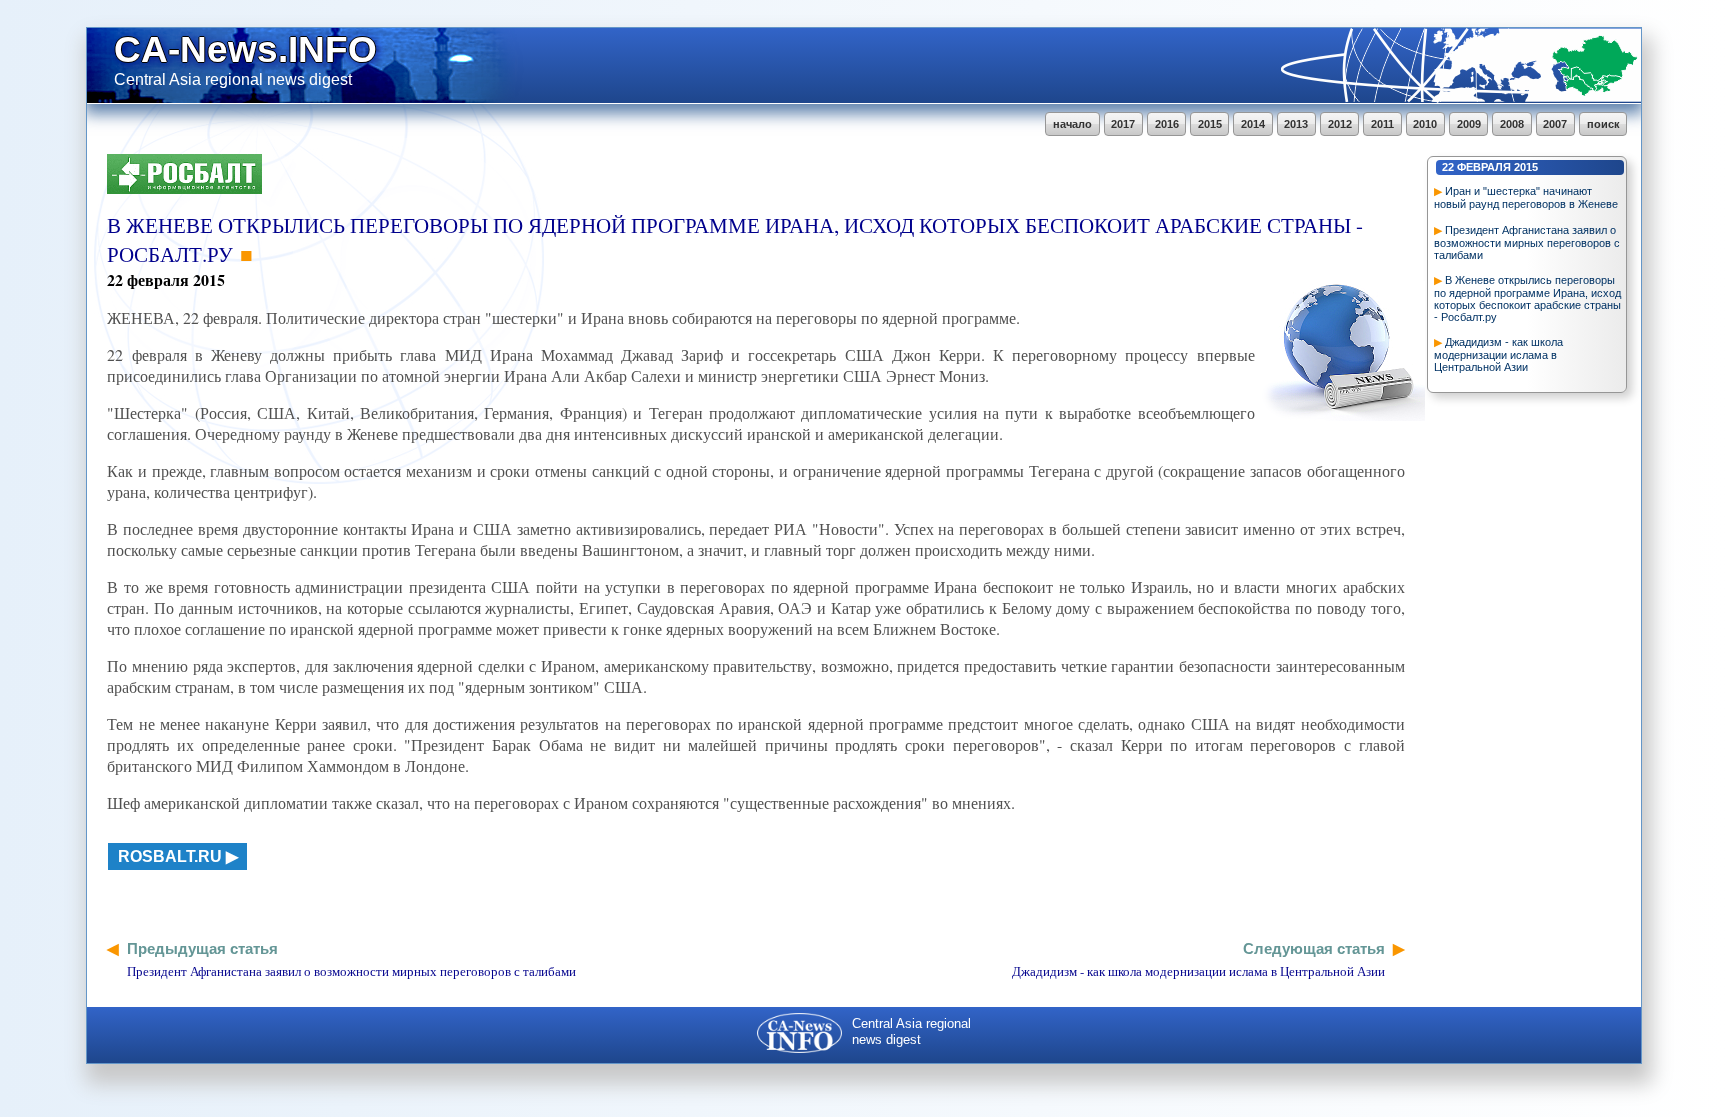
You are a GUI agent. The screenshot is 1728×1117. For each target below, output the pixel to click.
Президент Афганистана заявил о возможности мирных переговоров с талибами (1527, 242)
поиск (1603, 124)
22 (1448, 167)
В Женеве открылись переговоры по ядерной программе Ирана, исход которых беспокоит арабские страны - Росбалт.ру (1527, 298)
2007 (1555, 124)
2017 (1123, 124)
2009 (1469, 124)
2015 (1210, 124)
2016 (1167, 124)
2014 (1253, 124)
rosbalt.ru (170, 856)
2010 (1425, 124)
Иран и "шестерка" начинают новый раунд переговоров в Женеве (1526, 197)
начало (1072, 124)
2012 (1340, 124)
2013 (1296, 124)
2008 (1512, 124)
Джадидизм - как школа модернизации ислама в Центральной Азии (1498, 354)
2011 (1382, 124)
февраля (1484, 167)
